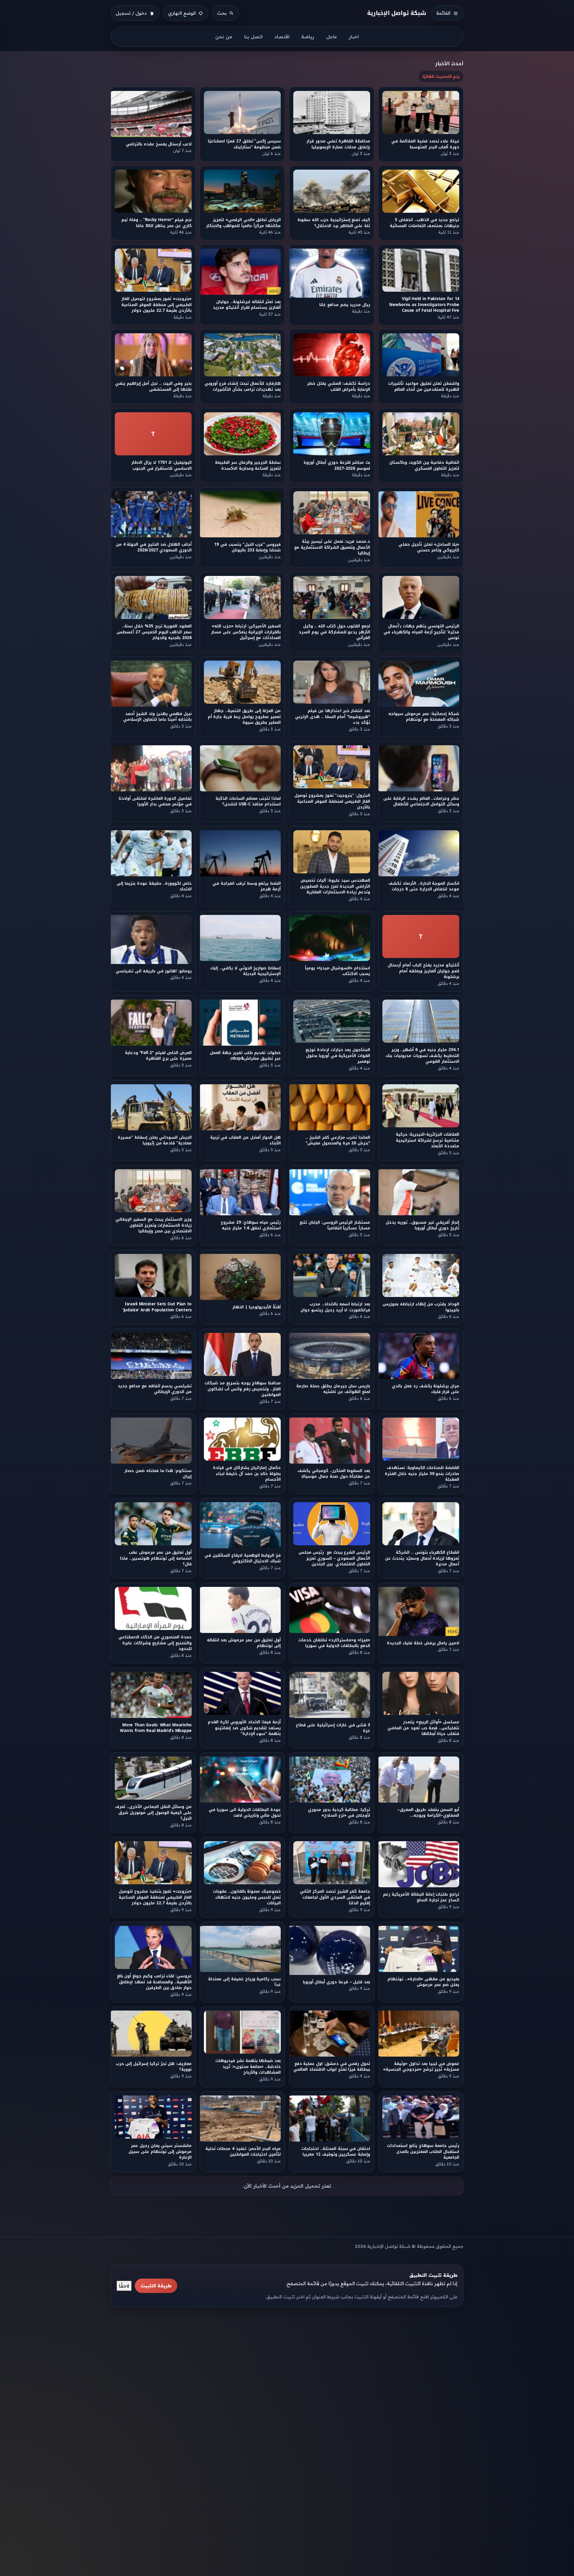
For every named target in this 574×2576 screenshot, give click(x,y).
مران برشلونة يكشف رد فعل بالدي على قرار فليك (426, 1389)
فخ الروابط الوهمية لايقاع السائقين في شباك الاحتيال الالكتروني (243, 1558)
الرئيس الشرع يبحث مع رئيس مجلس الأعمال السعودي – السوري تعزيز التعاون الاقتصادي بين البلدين (334, 1558)
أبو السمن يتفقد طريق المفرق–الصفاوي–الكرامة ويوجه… (428, 1812)
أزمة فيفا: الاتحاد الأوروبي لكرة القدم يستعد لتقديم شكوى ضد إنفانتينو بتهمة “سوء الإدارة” (245, 1728)
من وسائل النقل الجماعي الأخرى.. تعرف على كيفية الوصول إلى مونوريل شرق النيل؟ (153, 1812)
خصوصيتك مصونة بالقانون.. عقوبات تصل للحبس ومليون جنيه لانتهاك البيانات (247, 1897)
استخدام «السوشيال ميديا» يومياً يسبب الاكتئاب (338, 971)
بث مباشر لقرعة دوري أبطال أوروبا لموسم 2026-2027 (337, 465)
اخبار (354, 37)
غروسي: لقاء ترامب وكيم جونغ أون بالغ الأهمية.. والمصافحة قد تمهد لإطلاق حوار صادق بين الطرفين (154, 1982)
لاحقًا (124, 2286)
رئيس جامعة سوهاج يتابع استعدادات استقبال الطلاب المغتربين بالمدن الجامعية (423, 2151)
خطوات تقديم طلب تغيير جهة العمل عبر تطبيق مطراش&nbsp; (246, 1056)
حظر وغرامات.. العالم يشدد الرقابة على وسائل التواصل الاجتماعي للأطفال (422, 802)
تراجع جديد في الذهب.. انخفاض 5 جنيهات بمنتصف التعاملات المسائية (425, 223)
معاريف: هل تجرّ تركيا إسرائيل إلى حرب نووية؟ (154, 2067)
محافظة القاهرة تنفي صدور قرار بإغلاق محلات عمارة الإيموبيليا (338, 144)
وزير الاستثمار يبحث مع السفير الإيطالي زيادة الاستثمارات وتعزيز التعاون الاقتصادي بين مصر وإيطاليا (154, 1225)
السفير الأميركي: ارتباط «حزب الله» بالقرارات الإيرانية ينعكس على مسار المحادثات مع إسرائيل (246, 632)
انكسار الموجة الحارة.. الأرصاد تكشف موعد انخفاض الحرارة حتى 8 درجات (424, 886)
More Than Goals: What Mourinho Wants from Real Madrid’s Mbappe (156, 1728)
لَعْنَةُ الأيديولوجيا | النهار (257, 1307)
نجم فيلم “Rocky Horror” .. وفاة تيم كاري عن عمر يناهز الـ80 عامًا (157, 223)
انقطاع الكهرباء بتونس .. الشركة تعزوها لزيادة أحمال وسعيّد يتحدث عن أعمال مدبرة (422, 1558)
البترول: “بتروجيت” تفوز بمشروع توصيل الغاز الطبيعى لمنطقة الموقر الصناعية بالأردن (332, 802)
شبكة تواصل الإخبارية (397, 13)
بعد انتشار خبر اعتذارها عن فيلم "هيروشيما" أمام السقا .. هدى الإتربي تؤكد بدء (333, 717)
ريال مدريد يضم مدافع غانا (345, 305)
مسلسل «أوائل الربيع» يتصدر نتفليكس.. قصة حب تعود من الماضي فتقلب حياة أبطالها (424, 1728)
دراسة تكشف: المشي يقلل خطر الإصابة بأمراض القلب (339, 387)
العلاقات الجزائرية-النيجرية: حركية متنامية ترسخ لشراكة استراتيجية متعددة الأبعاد (428, 1141)
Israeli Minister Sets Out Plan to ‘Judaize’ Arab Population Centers (157, 1307)
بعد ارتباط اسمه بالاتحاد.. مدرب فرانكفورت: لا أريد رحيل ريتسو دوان (335, 1307)
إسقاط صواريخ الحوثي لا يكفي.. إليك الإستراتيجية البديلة (246, 971)
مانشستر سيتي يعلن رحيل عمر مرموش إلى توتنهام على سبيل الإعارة (160, 2151)
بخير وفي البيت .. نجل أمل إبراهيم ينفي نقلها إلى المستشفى (153, 387)
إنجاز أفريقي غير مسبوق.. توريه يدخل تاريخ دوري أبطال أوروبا (423, 1225)
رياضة (308, 37)
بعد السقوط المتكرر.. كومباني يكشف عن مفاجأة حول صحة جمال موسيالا (334, 1473)
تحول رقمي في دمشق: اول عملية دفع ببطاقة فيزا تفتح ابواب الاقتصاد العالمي (332, 2067)
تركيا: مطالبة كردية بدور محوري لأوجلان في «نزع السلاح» (339, 1812)
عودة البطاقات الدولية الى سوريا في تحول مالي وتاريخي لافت (245, 1812)
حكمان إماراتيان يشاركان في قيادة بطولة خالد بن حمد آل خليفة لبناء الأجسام (247, 1473)
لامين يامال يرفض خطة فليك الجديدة (423, 1643)
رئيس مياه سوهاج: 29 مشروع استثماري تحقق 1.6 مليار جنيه (251, 1225)
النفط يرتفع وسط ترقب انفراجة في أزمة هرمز (247, 886)
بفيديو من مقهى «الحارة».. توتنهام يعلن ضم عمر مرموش (423, 1982)
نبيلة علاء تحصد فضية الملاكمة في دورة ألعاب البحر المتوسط (426, 144)
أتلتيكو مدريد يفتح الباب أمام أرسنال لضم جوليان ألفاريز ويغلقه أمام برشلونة (424, 971)
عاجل (332, 37)
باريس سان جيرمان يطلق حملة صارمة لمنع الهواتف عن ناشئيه (333, 1389)
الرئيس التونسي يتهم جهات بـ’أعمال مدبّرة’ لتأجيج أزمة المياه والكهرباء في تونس (422, 632)
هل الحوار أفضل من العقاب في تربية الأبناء (245, 1140)
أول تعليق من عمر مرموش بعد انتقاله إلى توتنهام (244, 1643)
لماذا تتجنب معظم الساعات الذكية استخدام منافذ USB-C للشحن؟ (248, 802)
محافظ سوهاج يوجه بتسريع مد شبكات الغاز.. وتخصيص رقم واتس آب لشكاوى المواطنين (243, 1389)
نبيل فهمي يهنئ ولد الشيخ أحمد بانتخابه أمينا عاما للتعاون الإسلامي (157, 717)
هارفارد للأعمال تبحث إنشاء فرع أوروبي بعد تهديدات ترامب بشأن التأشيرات (243, 387)
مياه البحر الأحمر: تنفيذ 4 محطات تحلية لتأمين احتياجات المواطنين (243, 2151)
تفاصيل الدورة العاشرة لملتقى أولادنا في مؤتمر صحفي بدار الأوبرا (155, 802)
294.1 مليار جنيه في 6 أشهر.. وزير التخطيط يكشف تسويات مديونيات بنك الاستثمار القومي (422, 1056)
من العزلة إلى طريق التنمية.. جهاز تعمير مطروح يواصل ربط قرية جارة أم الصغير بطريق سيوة (244, 717)
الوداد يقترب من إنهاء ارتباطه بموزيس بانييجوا (421, 1307)
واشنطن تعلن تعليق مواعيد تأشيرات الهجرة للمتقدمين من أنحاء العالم (424, 387)
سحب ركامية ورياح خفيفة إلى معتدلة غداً (245, 1982)
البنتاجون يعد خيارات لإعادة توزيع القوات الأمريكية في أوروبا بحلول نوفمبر (338, 1056)
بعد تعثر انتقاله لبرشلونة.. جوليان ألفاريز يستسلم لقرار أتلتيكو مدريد (247, 305)
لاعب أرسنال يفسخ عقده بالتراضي (159, 144)
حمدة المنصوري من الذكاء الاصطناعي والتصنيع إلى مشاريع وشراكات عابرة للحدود (155, 1643)
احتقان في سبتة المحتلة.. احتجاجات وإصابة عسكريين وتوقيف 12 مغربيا (336, 2151)
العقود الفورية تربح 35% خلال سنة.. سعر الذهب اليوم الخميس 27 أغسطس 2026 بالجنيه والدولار (154, 632)
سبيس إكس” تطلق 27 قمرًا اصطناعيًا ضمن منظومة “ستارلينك (245, 144)
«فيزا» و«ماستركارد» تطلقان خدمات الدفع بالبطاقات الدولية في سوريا (334, 1643)
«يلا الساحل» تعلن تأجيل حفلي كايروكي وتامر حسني (429, 547)
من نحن (224, 37)
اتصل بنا (253, 37)
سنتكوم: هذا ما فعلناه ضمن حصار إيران (158, 1473)
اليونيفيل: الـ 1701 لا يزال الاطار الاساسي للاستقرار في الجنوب (161, 465)
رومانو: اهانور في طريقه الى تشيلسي (154, 971)
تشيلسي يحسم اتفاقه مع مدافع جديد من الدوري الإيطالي (155, 1389)
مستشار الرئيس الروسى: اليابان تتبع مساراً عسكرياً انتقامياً (335, 1225)
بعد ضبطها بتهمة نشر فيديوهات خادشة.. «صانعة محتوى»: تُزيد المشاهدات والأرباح (248, 2067)
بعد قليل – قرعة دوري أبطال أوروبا (336, 1982)
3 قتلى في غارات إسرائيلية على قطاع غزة (333, 1728)
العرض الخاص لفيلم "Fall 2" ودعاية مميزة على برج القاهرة (158, 1056)
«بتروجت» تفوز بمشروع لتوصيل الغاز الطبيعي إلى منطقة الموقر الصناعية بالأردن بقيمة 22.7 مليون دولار (157, 305)
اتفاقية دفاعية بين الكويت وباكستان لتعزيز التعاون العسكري (424, 465)
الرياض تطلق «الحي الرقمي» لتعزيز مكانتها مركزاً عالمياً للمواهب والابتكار (243, 223)
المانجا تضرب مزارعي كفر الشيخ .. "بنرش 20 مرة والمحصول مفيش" (338, 1140)
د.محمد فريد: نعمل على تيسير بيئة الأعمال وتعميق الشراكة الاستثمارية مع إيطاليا (332, 547)
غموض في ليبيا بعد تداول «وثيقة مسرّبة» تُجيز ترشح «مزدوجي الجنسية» (421, 2067)
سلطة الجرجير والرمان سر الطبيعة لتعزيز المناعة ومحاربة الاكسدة (248, 465)
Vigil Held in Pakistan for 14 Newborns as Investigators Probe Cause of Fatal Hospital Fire (425, 305)
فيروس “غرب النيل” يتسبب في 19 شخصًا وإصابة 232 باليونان (248, 547)
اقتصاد (282, 37)
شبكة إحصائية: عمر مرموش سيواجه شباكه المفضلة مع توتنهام (424, 717)
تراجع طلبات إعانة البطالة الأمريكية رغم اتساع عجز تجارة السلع (421, 1897)
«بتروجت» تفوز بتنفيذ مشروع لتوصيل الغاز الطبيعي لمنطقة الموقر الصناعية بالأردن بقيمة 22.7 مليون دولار (155, 1897)
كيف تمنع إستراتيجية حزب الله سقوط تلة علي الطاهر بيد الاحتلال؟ (334, 223)
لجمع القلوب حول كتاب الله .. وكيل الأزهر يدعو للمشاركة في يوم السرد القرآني (334, 632)
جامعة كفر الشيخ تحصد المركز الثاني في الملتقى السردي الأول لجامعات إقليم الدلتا (335, 1897)
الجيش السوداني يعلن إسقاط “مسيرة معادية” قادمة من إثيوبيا (155, 1140)
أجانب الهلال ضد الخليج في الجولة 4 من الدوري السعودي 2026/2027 (154, 547)
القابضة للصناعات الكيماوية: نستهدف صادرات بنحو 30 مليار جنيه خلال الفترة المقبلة (422, 1473)
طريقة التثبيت (156, 2286)
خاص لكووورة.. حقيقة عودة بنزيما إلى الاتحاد (154, 886)
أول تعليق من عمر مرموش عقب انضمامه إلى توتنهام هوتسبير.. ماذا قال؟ (156, 1558)
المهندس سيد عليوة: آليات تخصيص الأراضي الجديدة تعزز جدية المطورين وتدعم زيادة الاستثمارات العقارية (335, 886)
